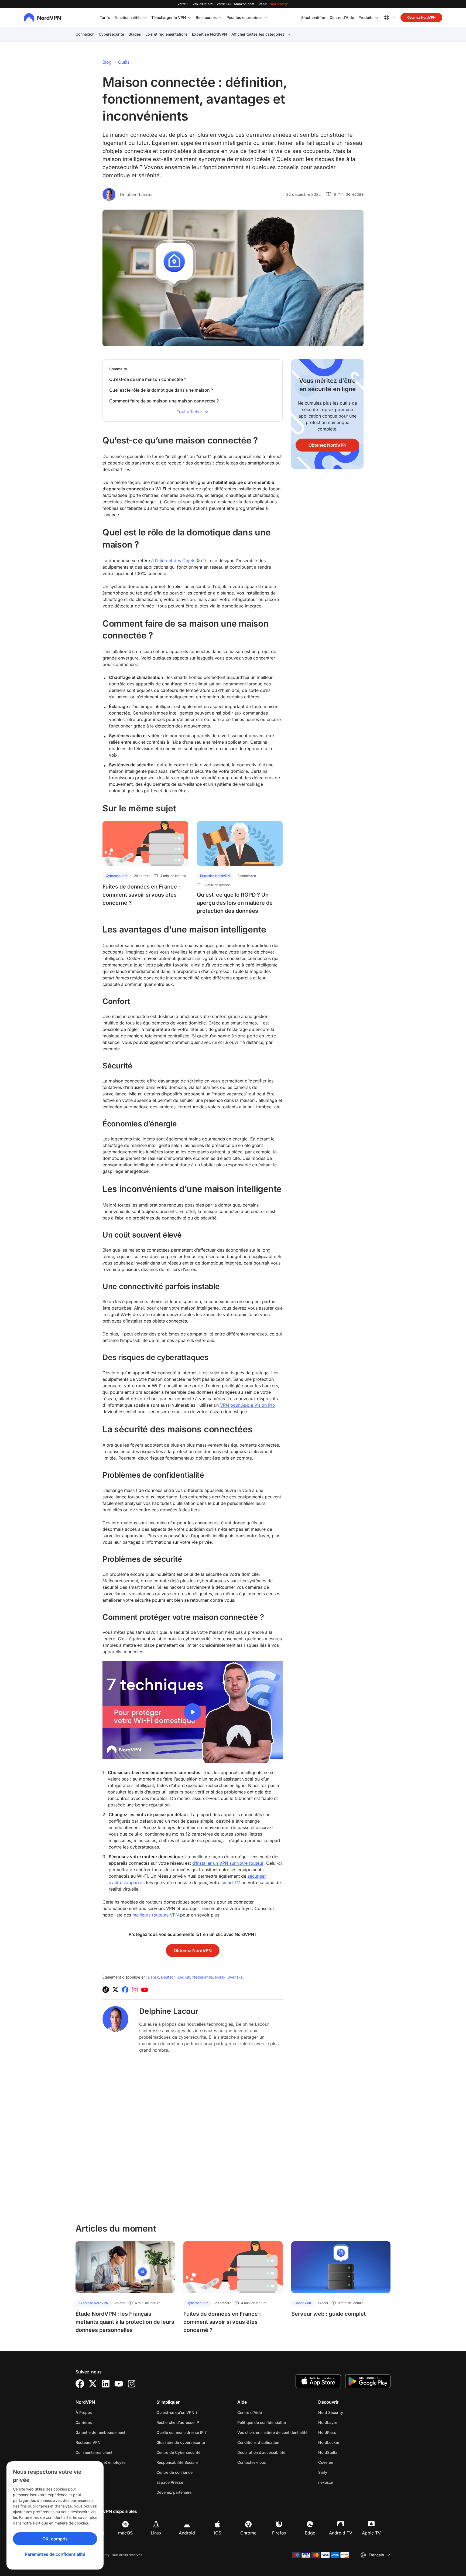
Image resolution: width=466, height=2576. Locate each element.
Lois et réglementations (167, 34)
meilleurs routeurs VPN (156, 1915)
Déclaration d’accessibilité (261, 2452)
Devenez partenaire (174, 2492)
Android (187, 2533)
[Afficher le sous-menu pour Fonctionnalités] (145, 18)
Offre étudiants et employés (101, 2462)
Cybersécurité (111, 34)
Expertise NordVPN (210, 34)
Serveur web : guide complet (328, 2314)
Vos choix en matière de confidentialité (272, 2432)
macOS (125, 2533)
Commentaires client (94, 2452)
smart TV (231, 1883)
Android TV (341, 2533)
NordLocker (346, 2442)
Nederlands (203, 1977)
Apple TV (371, 2533)
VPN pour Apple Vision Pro (248, 1405)
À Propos (84, 2412)
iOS (218, 2533)
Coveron (343, 2462)
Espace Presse (170, 2482)
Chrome (248, 2533)
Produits (366, 17)
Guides (135, 34)
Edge (310, 2533)
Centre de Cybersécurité (178, 2452)
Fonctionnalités (128, 17)
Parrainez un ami (90, 2472)
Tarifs (105, 17)
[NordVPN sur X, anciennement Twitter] (115, 1990)
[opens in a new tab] (80, 2384)
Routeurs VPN (88, 2442)
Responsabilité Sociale (177, 2462)
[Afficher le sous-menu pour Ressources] (220, 18)
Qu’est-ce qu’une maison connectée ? (148, 379)
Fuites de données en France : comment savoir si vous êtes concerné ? (141, 895)
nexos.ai (343, 2482)
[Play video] (193, 1712)
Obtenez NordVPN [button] (421, 17)
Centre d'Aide (342, 17)
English (184, 1977)
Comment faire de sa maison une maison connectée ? (164, 401)
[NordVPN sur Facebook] (125, 1990)
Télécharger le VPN (169, 17)
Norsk (220, 1977)
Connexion (85, 34)
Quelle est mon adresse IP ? (181, 2432)
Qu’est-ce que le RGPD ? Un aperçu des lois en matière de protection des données (235, 903)
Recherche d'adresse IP (178, 2422)
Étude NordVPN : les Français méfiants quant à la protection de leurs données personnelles (125, 2322)
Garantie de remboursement (100, 2432)
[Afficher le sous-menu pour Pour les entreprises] (266, 18)
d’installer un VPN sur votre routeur (228, 1863)
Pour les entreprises (245, 17)
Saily (340, 2472)
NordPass (344, 2432)
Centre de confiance (174, 2472)
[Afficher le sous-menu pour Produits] (377, 18)
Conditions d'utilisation (273, 2442)
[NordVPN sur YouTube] (145, 1990)
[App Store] (318, 2381)
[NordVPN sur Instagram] (135, 1990)
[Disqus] (193, 2138)
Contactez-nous (252, 2462)
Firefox (279, 2533)
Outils (124, 62)
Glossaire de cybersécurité (181, 2442)
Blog (107, 62)
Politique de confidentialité (273, 2422)
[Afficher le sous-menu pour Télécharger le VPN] (189, 18)
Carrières (101, 2422)
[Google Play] (368, 2381)
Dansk (153, 1977)
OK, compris (55, 2539)
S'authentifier (313, 17)
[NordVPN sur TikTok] (106, 1990)
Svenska (235, 1977)
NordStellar (345, 2452)
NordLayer (345, 2422)
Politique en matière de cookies (60, 2523)
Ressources (206, 17)
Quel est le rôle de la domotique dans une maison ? (161, 390)
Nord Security (348, 2412)
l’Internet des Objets (175, 561)
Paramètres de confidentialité (55, 2554)
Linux (156, 2533)
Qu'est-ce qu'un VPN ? (177, 2412)
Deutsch (168, 1977)
